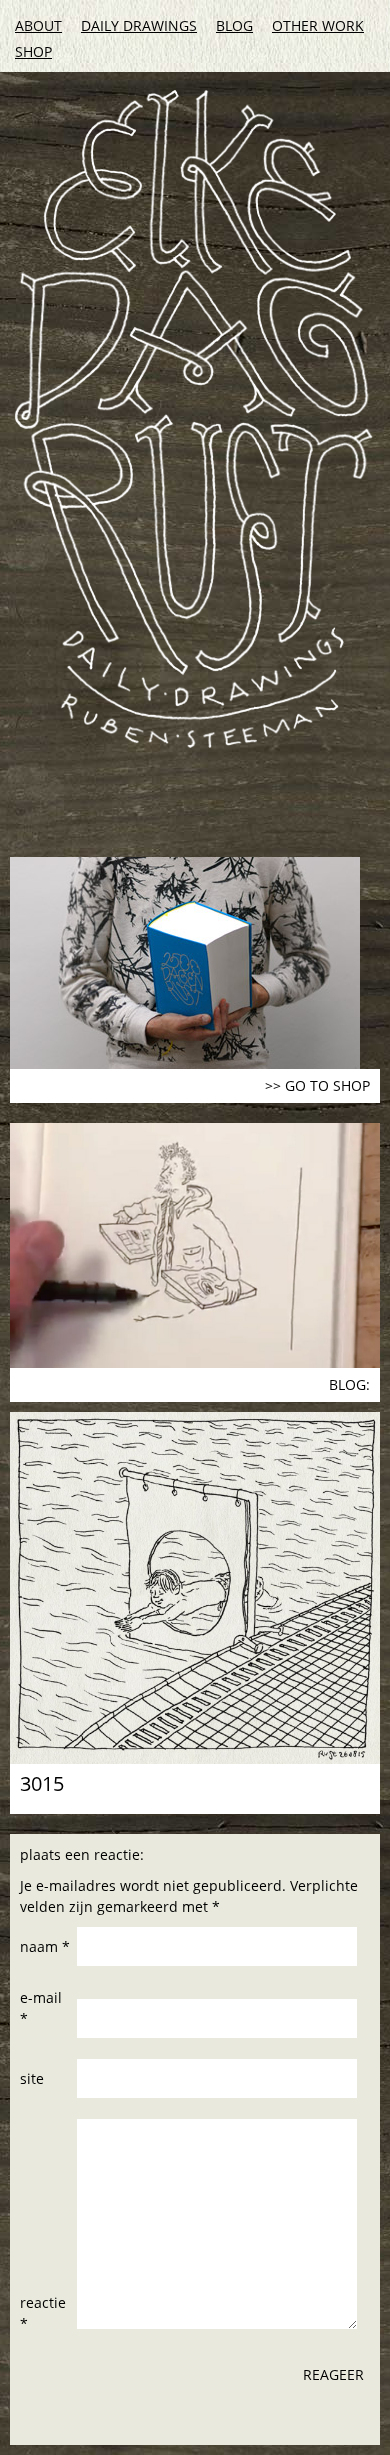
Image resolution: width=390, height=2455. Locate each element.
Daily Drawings (139, 25)
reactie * (43, 2313)
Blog (234, 25)
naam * (45, 1946)
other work (318, 25)
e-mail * (41, 2008)
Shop (33, 51)
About (38, 25)
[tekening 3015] (195, 1588)
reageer (333, 2374)
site (32, 2078)
